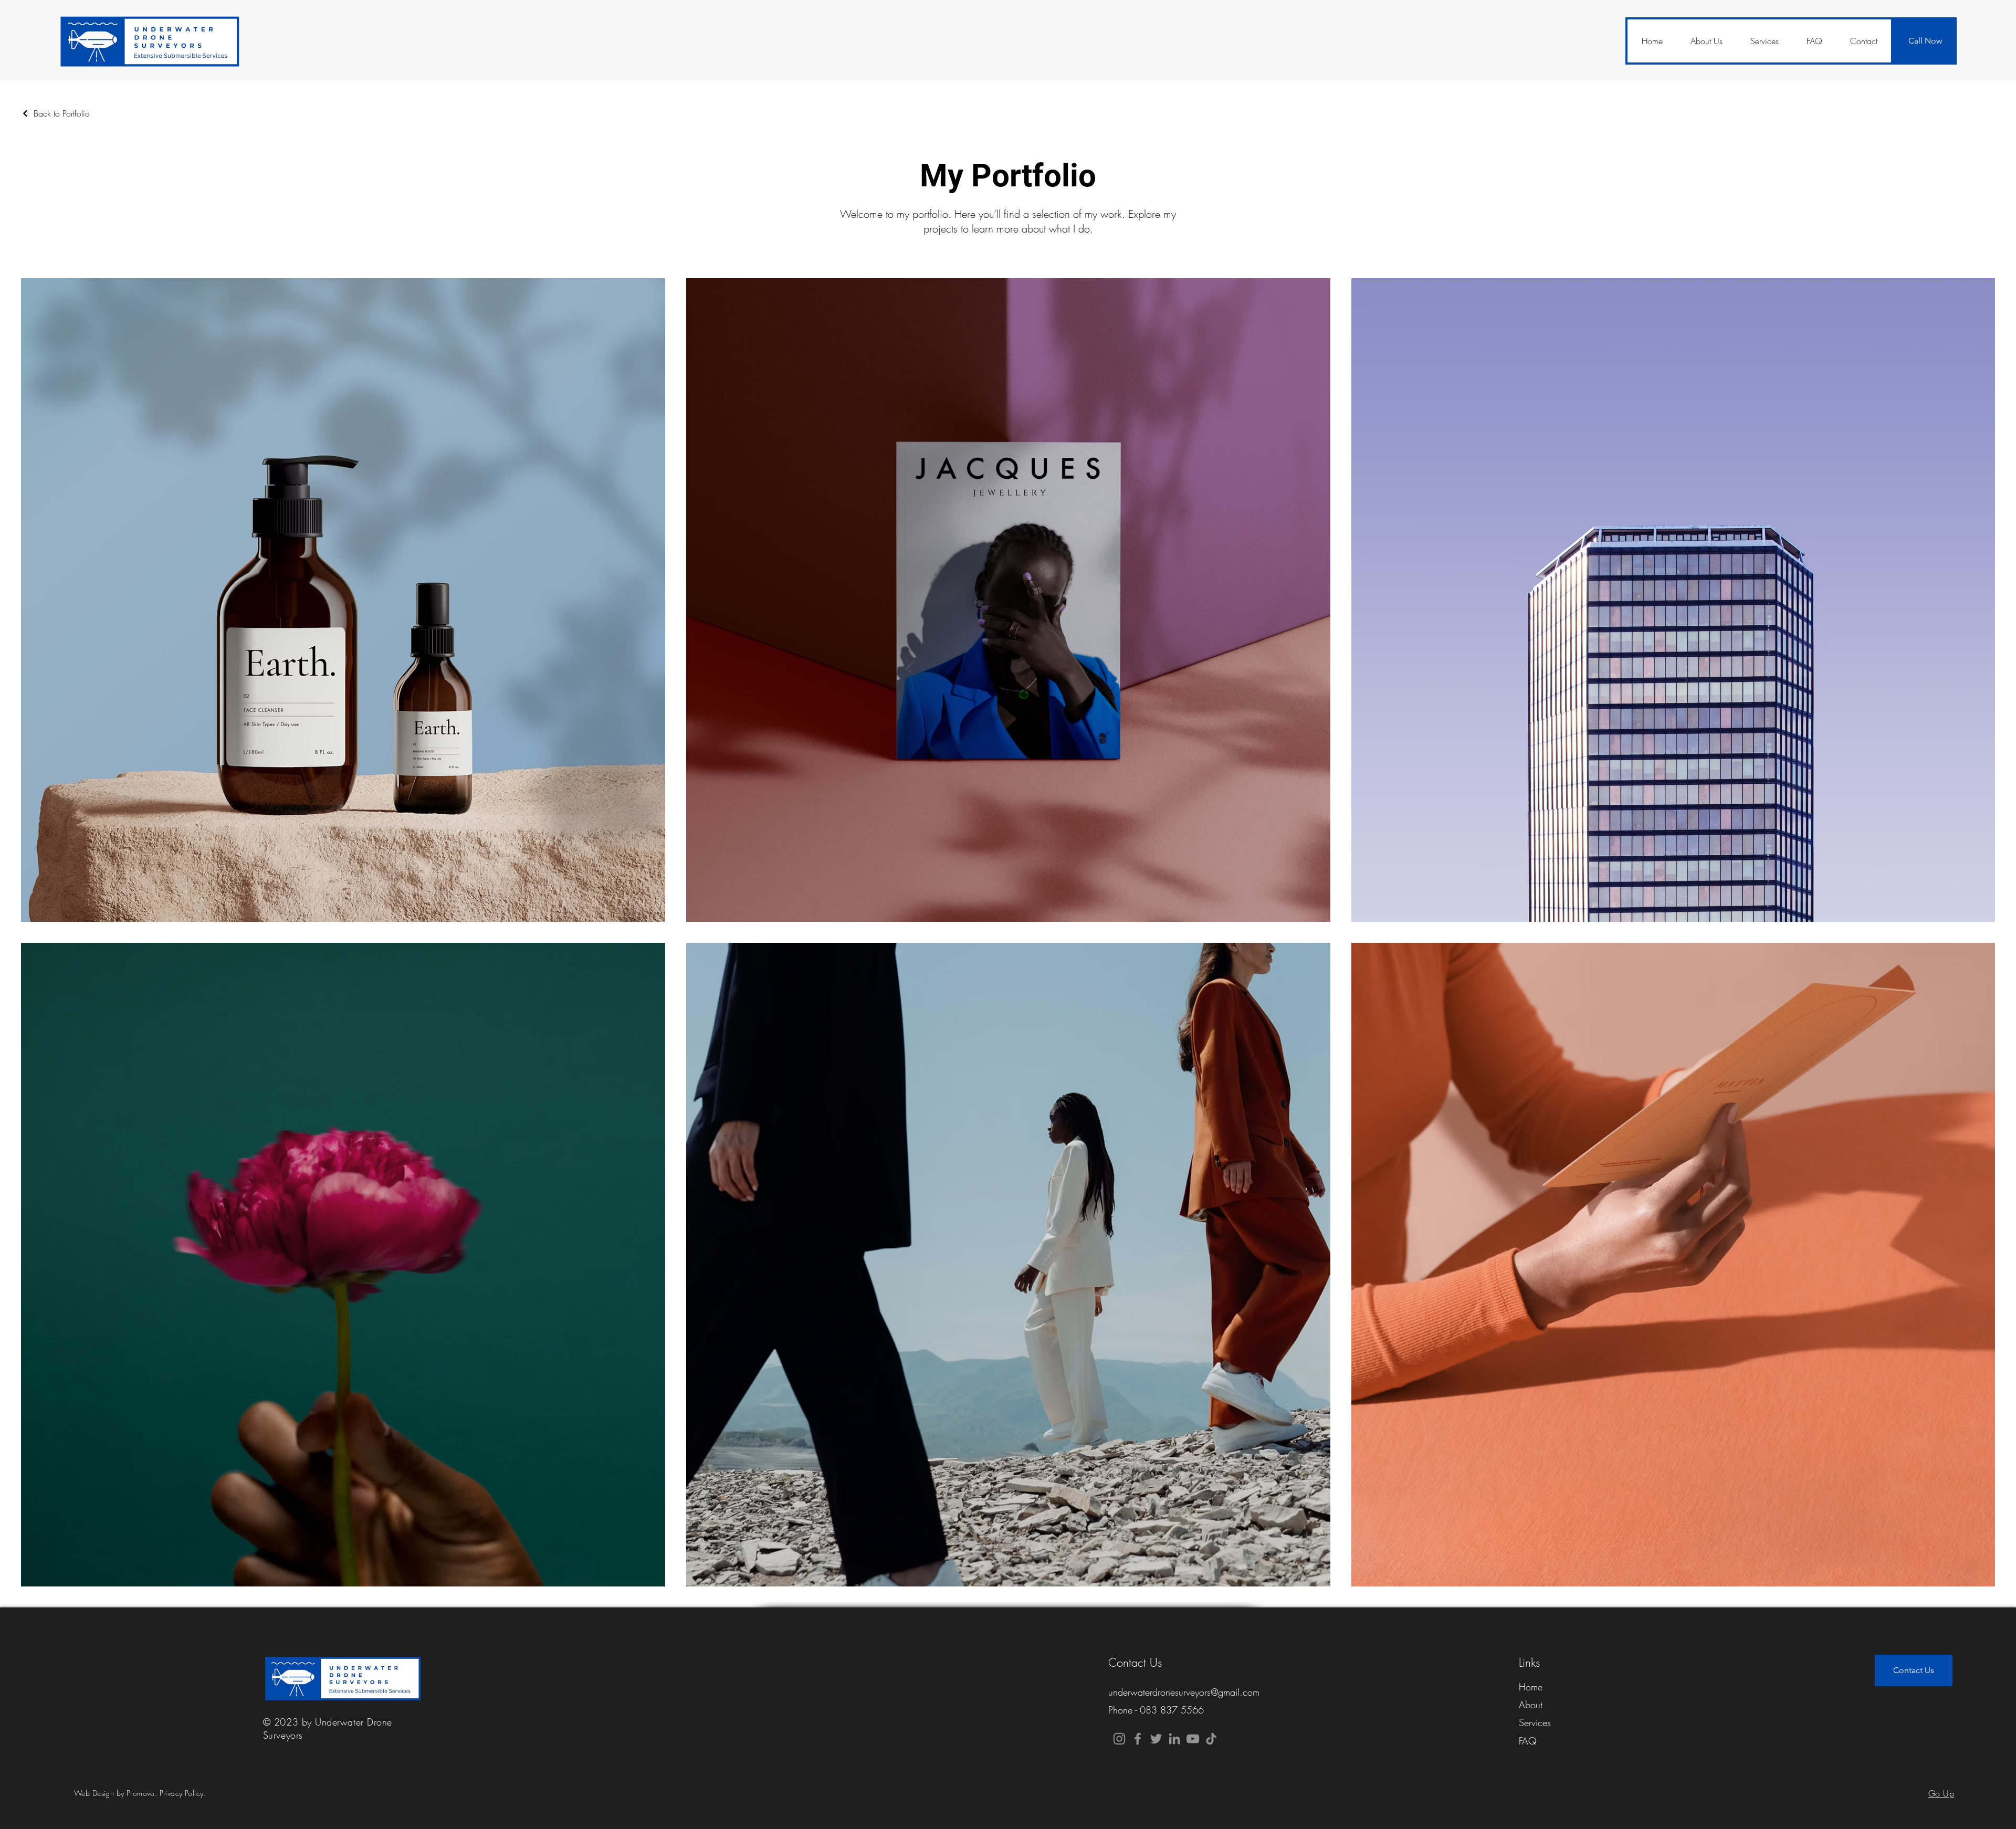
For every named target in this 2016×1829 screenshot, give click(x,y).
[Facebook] (1138, 1739)
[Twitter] (1156, 1739)
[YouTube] (1193, 1739)
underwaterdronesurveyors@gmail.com (1184, 1692)
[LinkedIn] (1174, 1739)
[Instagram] (1119, 1739)
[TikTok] (1211, 1739)
